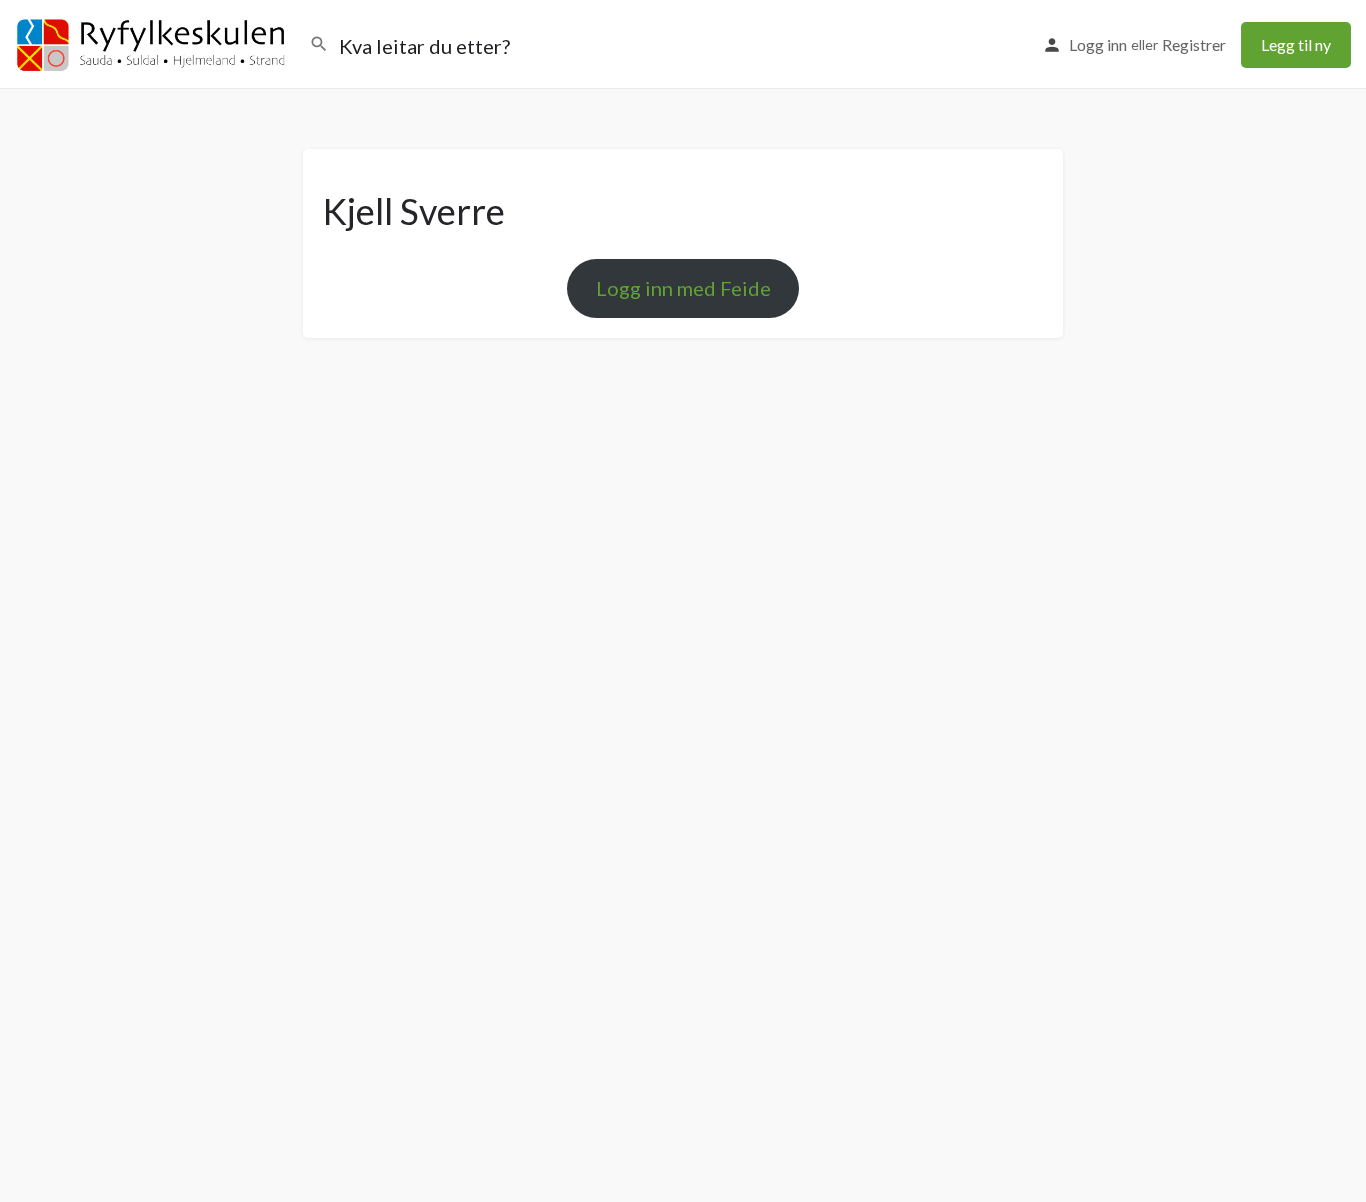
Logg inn (1098, 44)
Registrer (1194, 44)
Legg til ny (1296, 44)
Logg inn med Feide (683, 288)
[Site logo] (154, 42)
